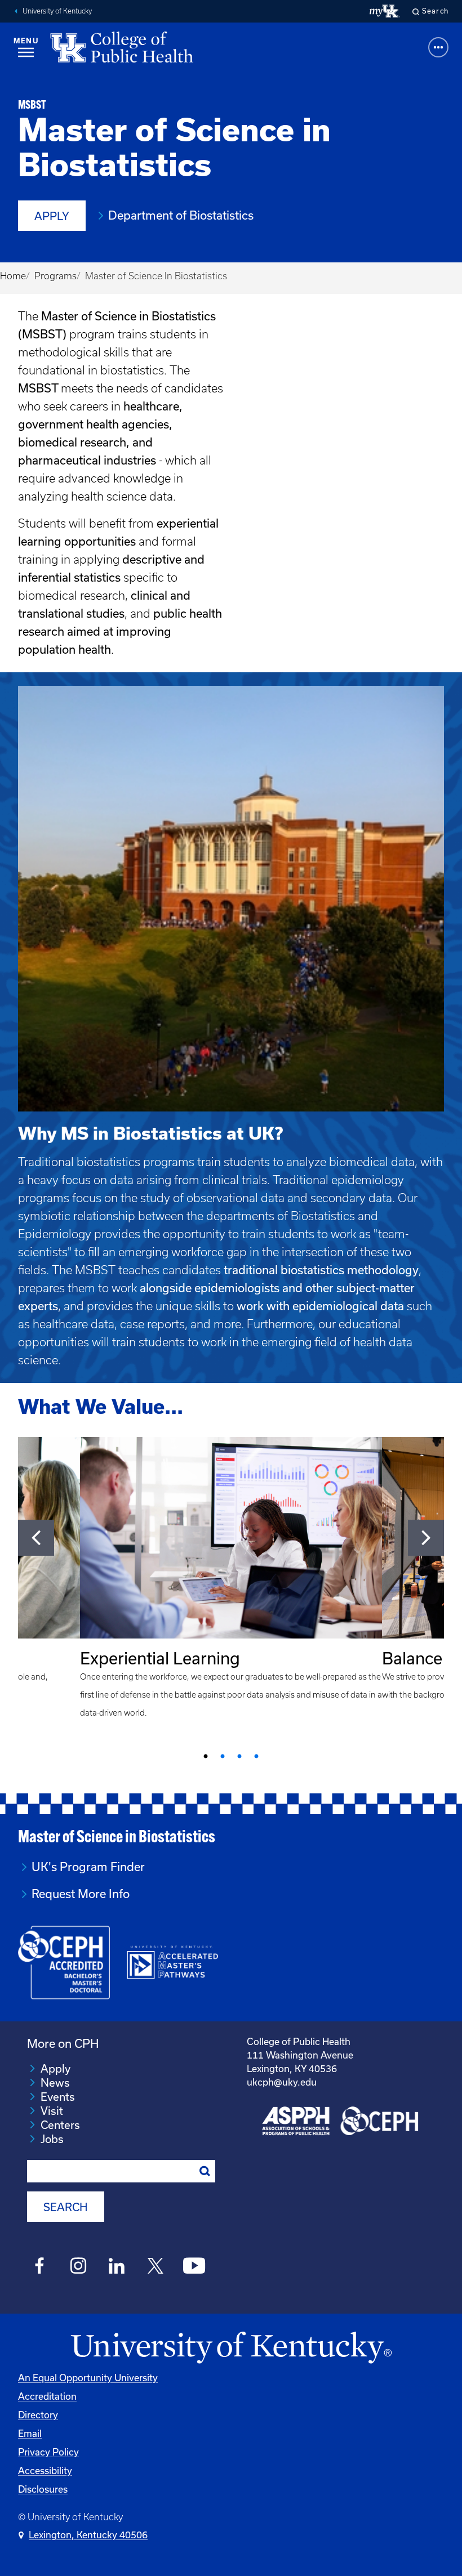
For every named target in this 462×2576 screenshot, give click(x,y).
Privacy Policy (48, 2452)
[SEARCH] (205, 2171)
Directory (38, 2415)
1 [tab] (206, 1757)
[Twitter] (156, 2267)
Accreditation (47, 2396)
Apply (52, 216)
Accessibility (45, 2471)
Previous (36, 1538)
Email (30, 2434)
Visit (52, 2111)
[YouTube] (194, 2267)
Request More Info (81, 1894)
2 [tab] (223, 1757)
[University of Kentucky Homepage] (231, 2348)
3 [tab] (239, 1757)
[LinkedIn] (117, 2267)
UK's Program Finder (88, 1867)
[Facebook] (40, 2267)
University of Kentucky (57, 11)
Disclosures (43, 2489)
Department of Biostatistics (181, 215)
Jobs (52, 2139)
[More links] (438, 47)
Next (426, 1538)
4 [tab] (256, 1757)
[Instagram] (79, 2267)
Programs (55, 276)
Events (58, 2097)
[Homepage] (122, 47)
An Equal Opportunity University (88, 2378)
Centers (60, 2125)
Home (13, 276)
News (55, 2083)
